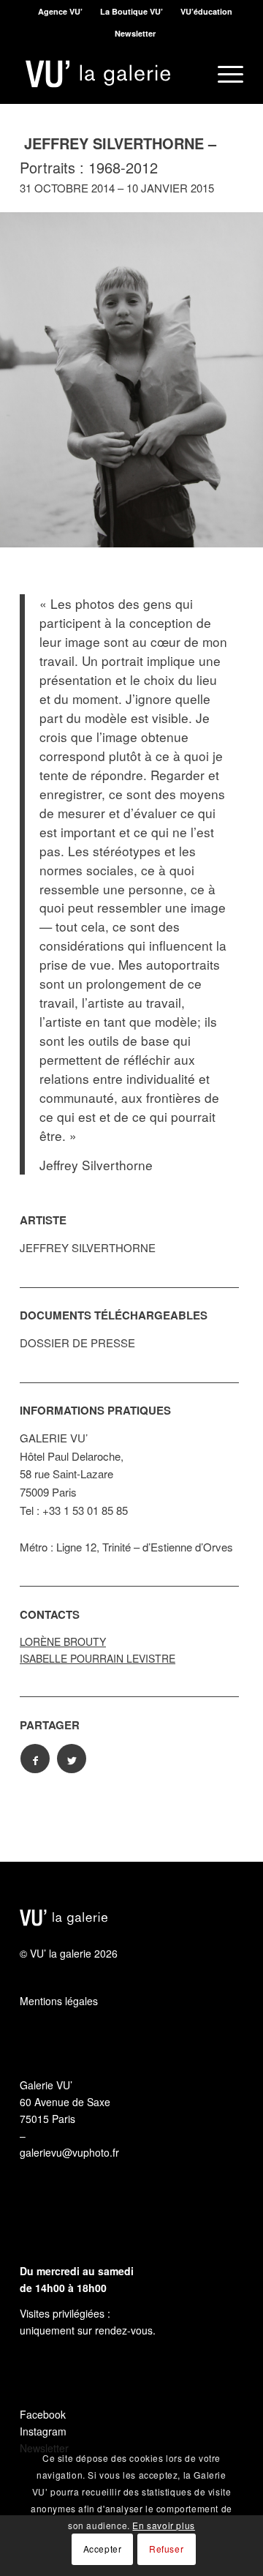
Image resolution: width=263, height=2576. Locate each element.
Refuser (166, 2549)
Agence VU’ (60, 11)
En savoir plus (163, 2525)
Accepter (103, 2549)
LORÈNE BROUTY (63, 1641)
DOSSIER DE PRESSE (77, 1343)
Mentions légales (59, 2001)
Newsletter (135, 33)
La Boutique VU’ (131, 11)
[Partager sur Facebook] (35, 1759)
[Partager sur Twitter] (72, 1759)
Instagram (43, 2431)
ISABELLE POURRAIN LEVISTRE (98, 1658)
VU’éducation (206, 11)
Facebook (43, 2414)
